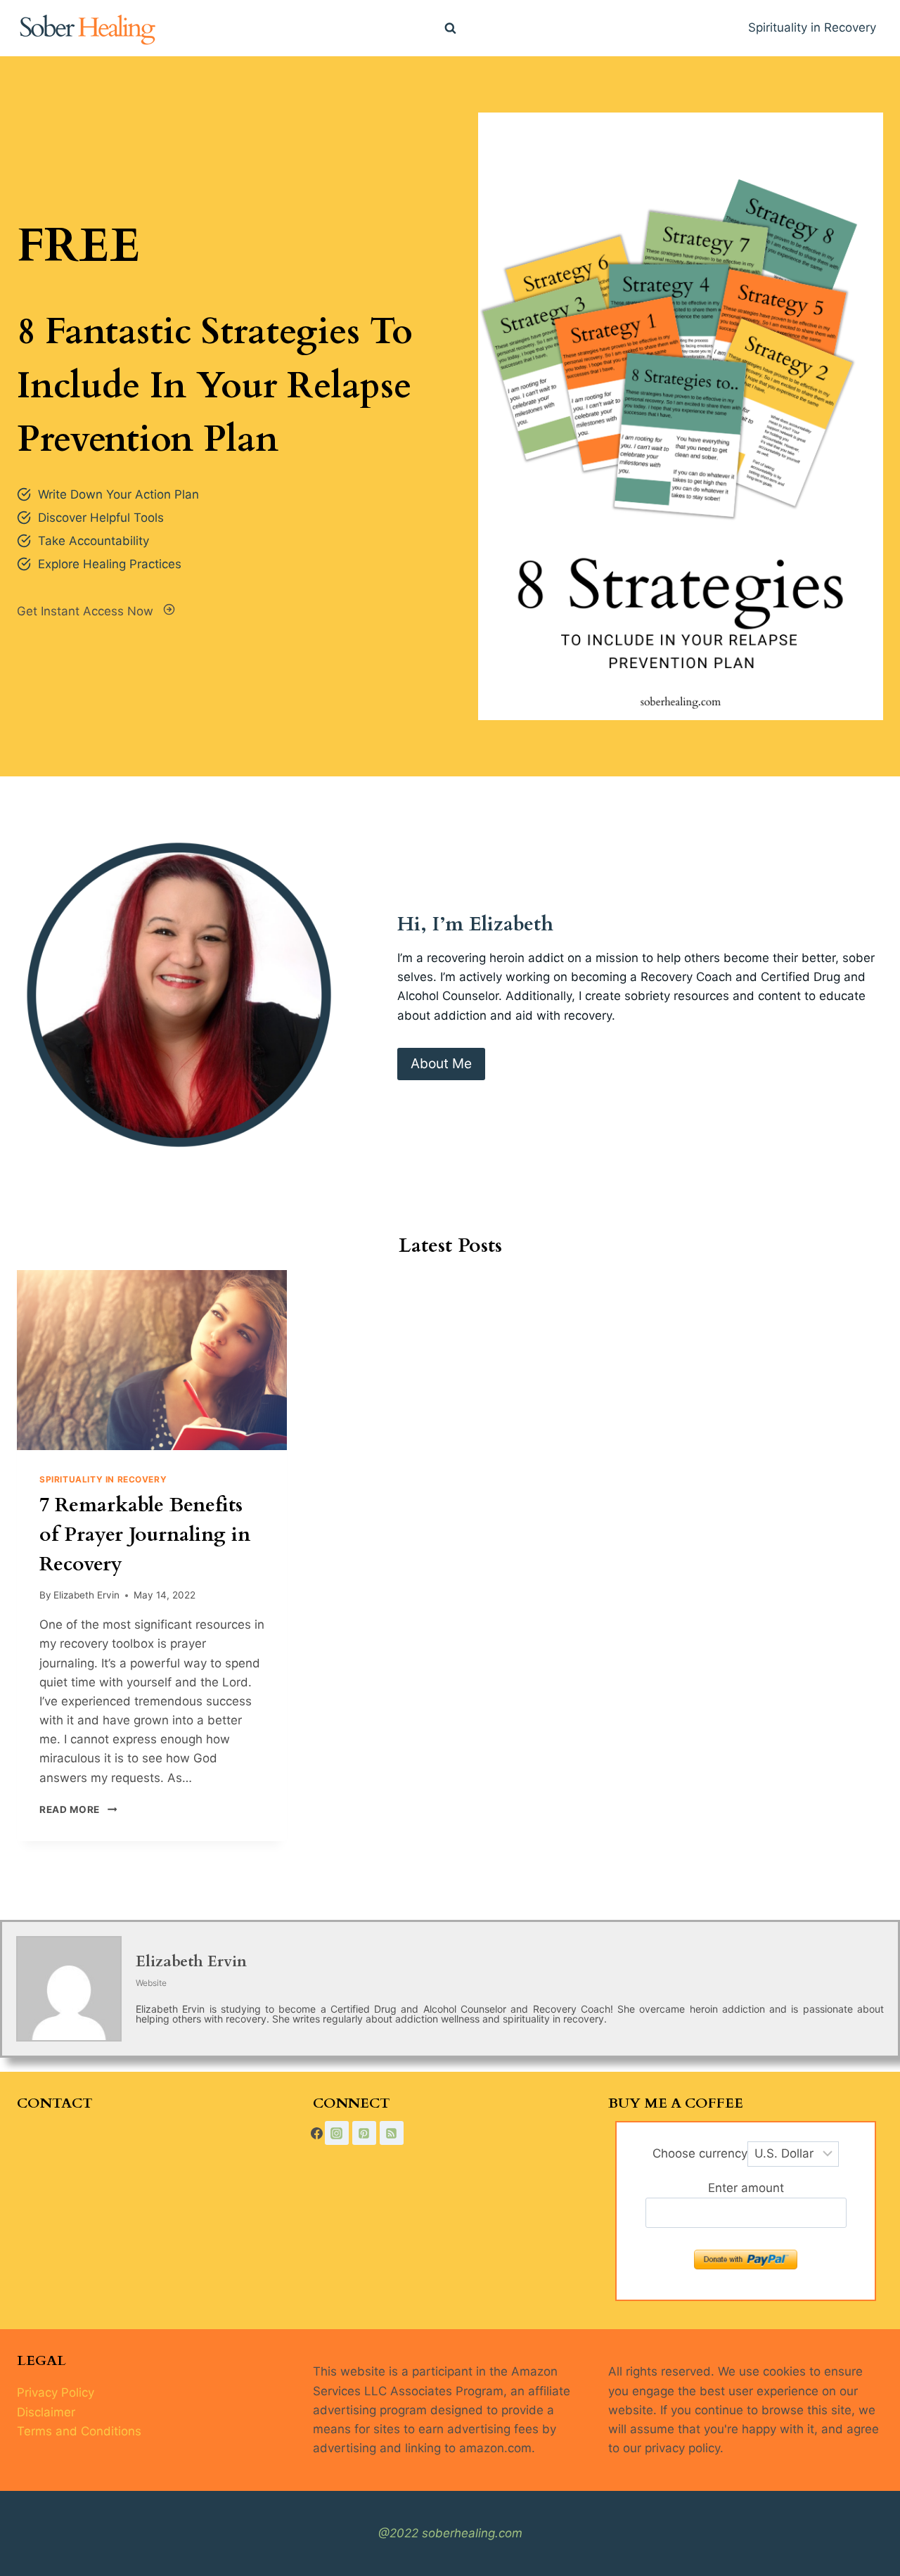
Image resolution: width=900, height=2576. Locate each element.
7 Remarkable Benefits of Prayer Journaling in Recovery (145, 1534)
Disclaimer (46, 2412)
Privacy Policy (56, 2392)
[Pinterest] (364, 2133)
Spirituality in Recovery (812, 27)
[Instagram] (337, 2133)
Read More (75, 1809)
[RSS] (392, 2133)
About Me (441, 1063)
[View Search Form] (450, 28)
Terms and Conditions (79, 2431)
